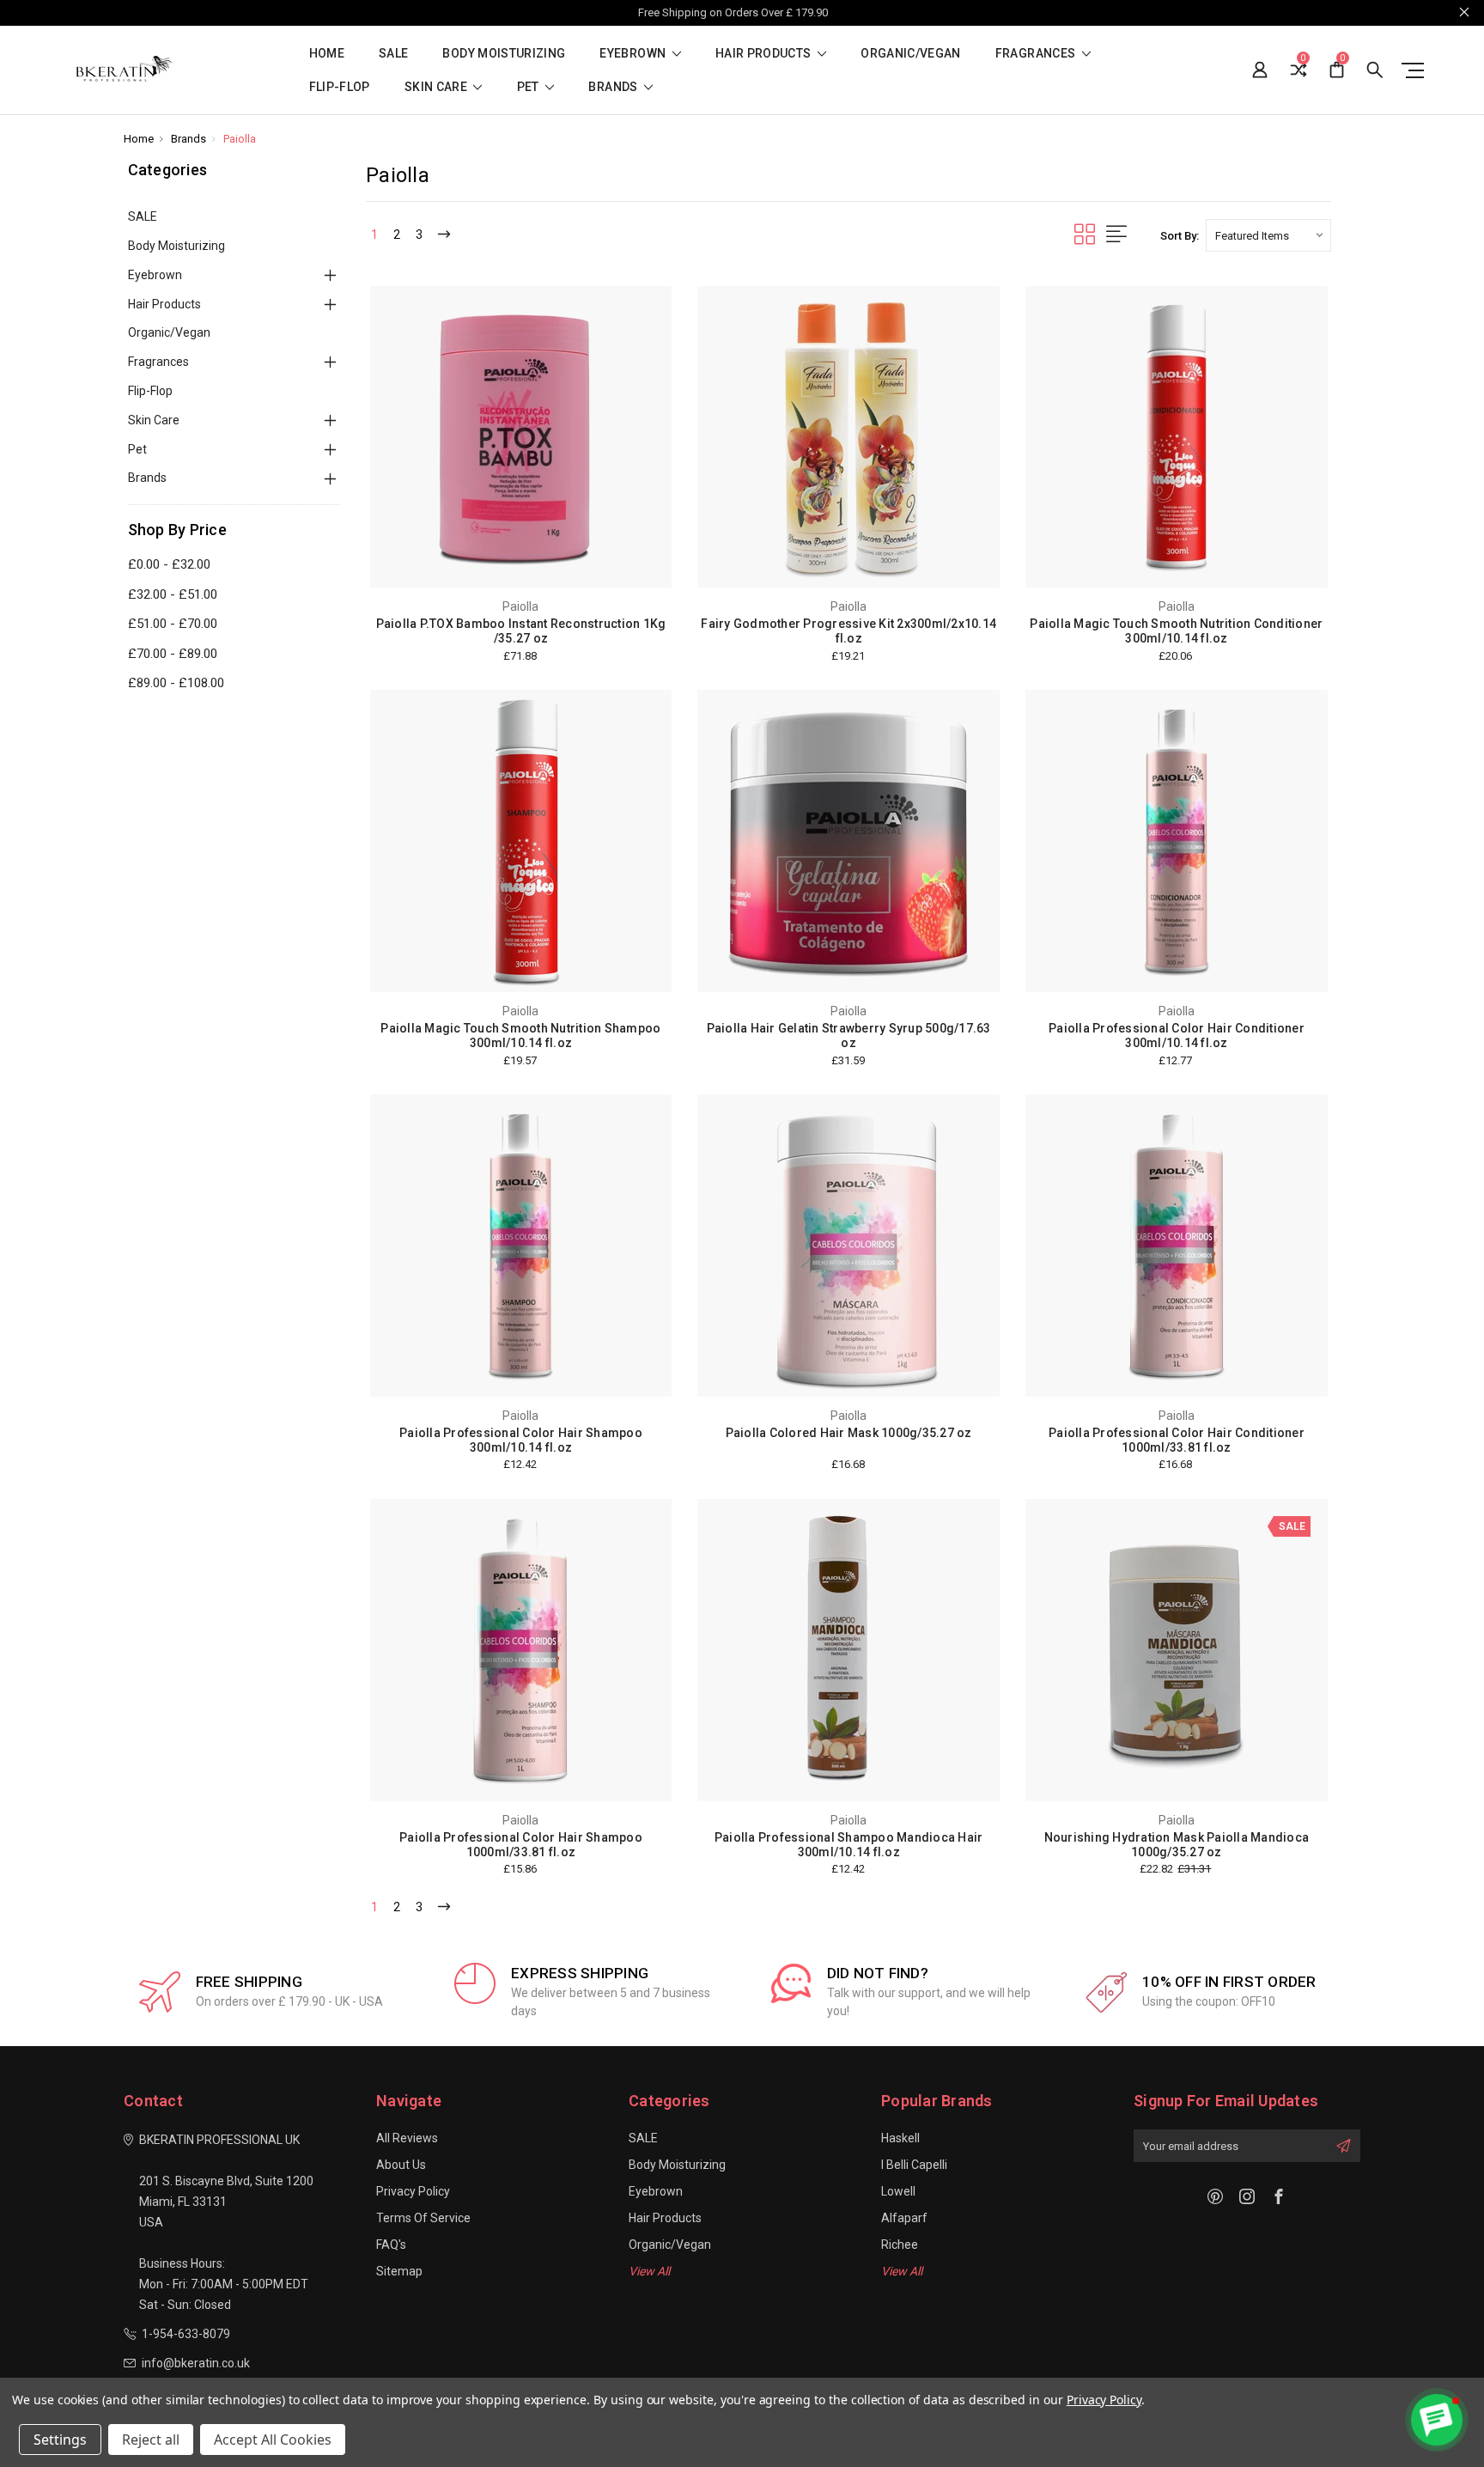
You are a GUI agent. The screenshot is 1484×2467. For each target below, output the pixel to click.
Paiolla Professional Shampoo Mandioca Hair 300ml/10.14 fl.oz (849, 1845)
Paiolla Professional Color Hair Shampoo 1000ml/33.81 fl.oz (521, 1845)
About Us (401, 2165)
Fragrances (1037, 54)
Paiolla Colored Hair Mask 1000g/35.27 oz (849, 1433)
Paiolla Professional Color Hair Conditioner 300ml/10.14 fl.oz (1177, 1036)
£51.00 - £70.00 (173, 624)
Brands (614, 87)
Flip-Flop (340, 87)
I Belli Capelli (914, 2165)
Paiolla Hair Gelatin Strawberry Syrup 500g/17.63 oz (849, 1036)
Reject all (151, 2440)
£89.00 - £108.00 (176, 683)
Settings (60, 2440)
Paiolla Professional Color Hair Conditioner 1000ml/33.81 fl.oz (1177, 1440)
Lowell (898, 2191)
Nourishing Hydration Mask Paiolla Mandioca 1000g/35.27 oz (1177, 1845)
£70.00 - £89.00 (173, 654)
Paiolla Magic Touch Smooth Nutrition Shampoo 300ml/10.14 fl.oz (520, 1036)
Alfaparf (904, 2218)
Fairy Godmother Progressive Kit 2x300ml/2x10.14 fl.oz (848, 631)
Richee (900, 2245)
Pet (529, 87)
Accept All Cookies (273, 2440)
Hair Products (765, 54)
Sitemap (399, 2271)
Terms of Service (423, 2218)
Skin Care (438, 87)
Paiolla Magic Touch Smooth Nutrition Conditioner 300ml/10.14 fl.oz (1176, 631)
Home (327, 54)
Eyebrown (634, 54)
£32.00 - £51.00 (173, 594)
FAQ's (391, 2245)
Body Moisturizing (504, 54)
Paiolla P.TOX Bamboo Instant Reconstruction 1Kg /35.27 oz (521, 631)
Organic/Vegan (911, 54)
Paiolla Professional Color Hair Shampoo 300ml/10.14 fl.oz (521, 1440)
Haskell (900, 2138)
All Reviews (407, 2138)
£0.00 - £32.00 (169, 564)
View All (649, 2271)
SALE (393, 54)
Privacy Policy (413, 2191)
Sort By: (1180, 236)
